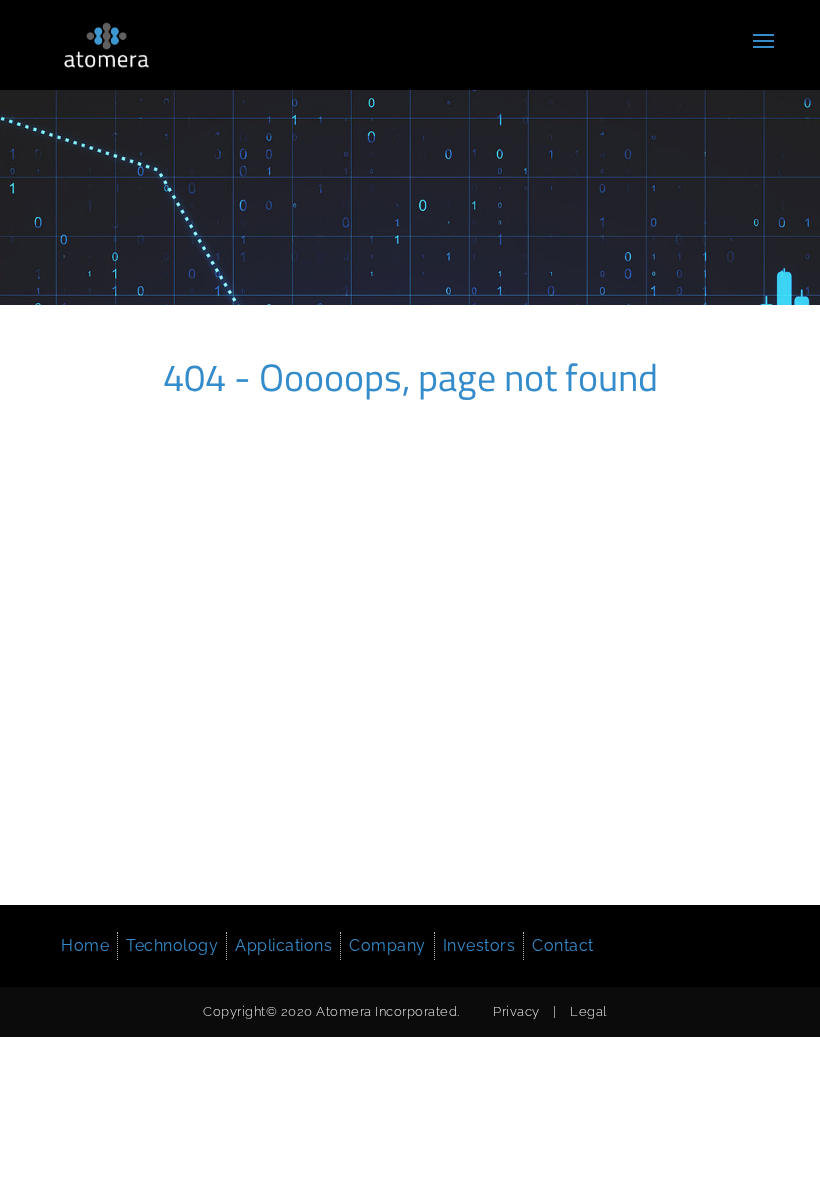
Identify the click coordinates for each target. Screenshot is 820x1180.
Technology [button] (172, 945)
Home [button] (85, 945)
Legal (588, 1011)
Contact (563, 945)
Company (387, 945)
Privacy (516, 1011)
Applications (283, 945)
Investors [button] (479, 945)
